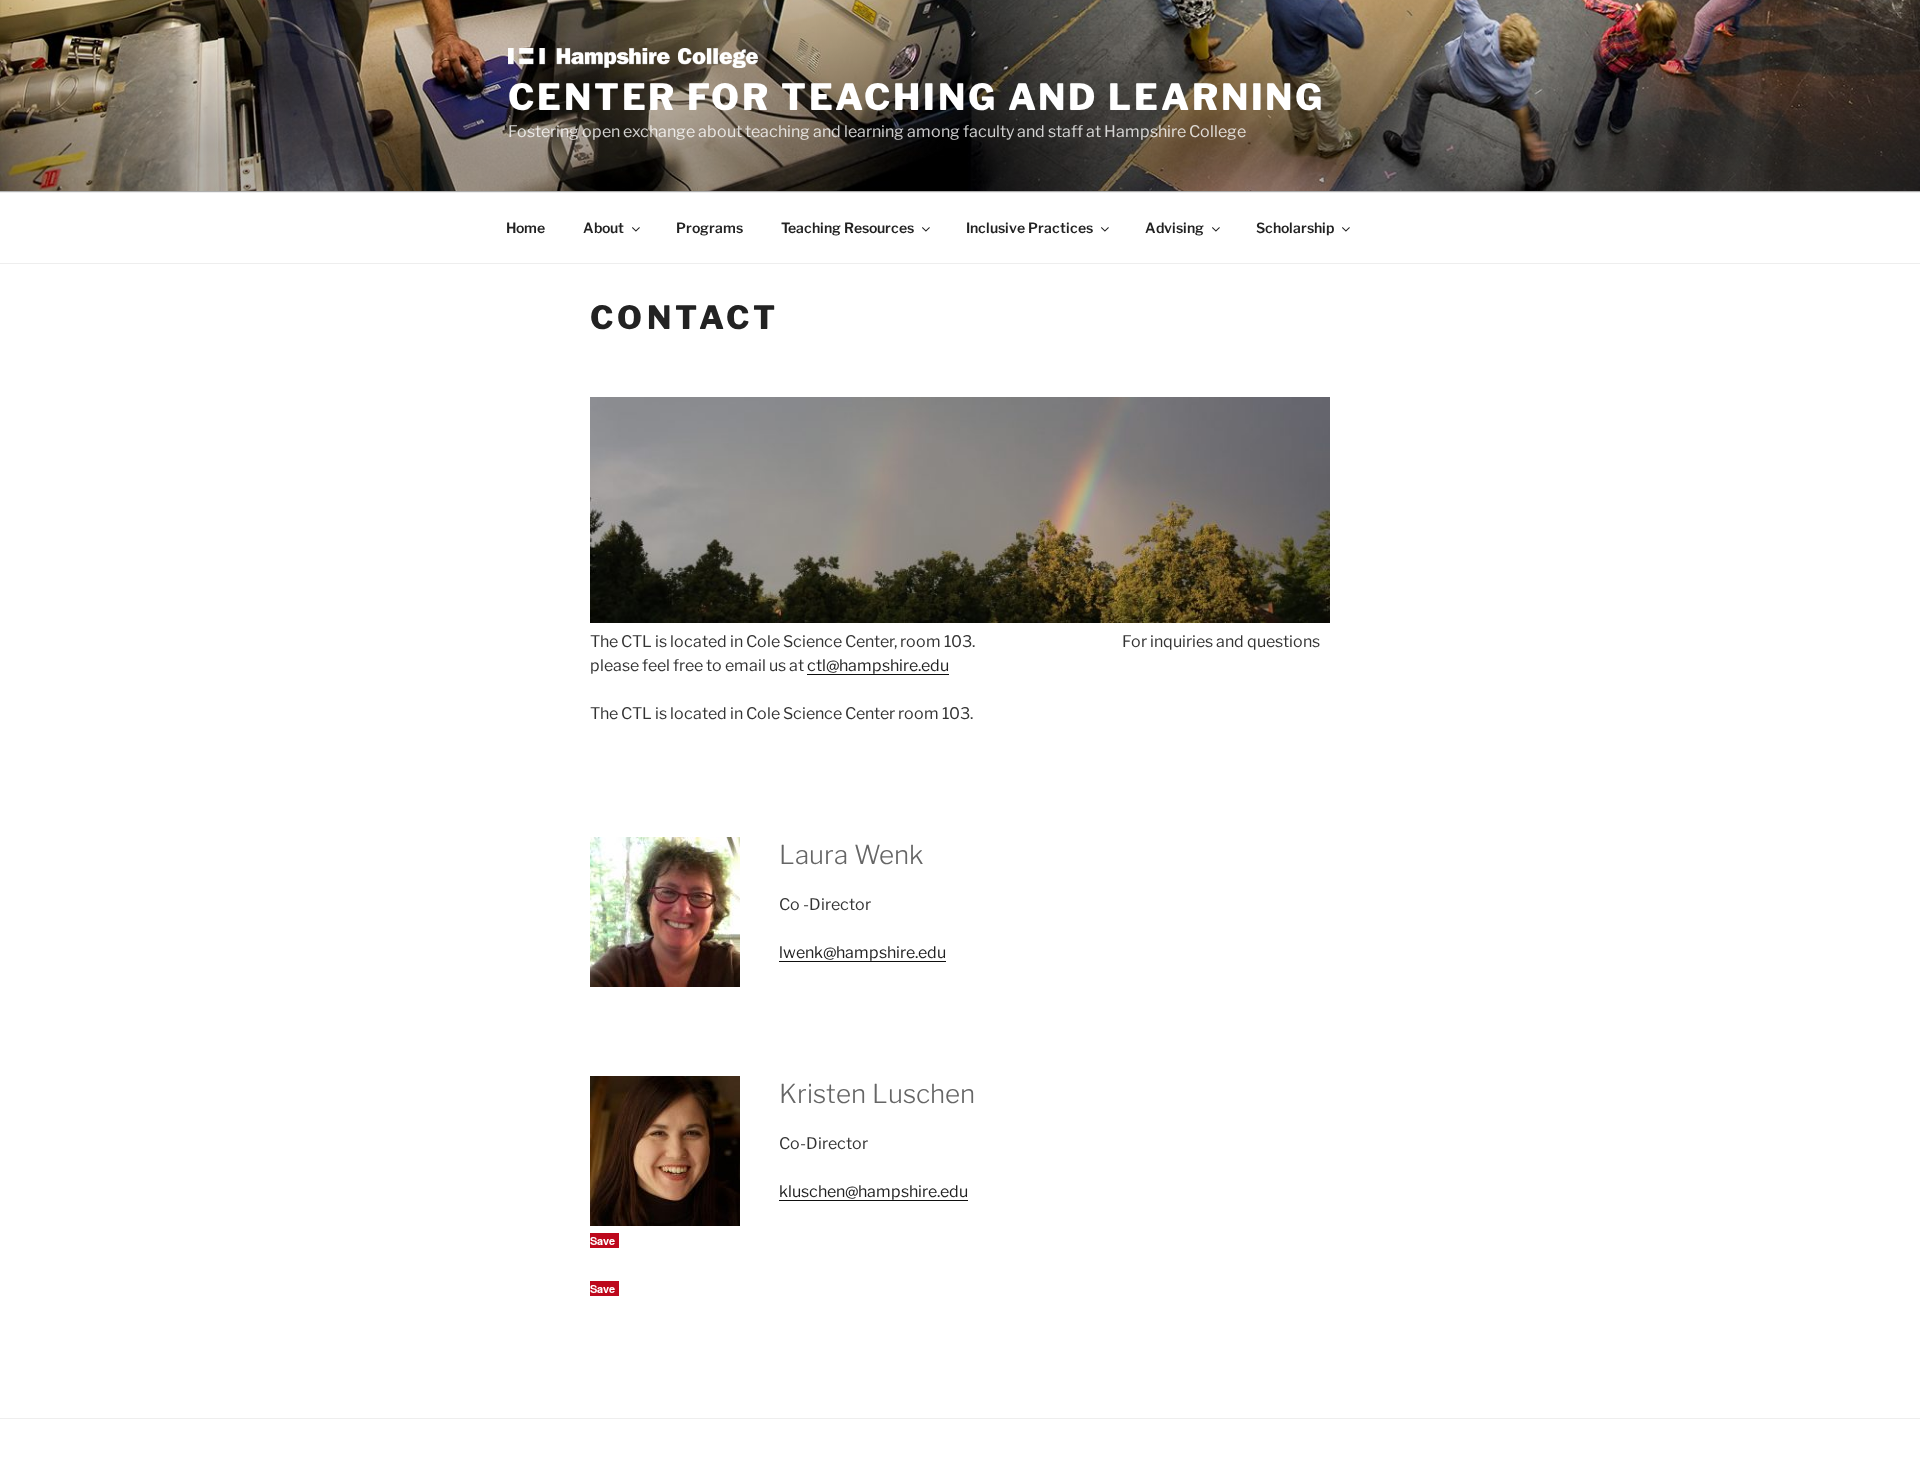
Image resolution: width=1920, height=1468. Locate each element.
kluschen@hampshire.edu (873, 1191)
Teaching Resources (847, 227)
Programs (709, 227)
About (603, 227)
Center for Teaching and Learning (916, 97)
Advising (1174, 227)
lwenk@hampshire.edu (862, 952)
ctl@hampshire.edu (878, 665)
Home (525, 227)
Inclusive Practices (1029, 227)
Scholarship (1295, 227)
